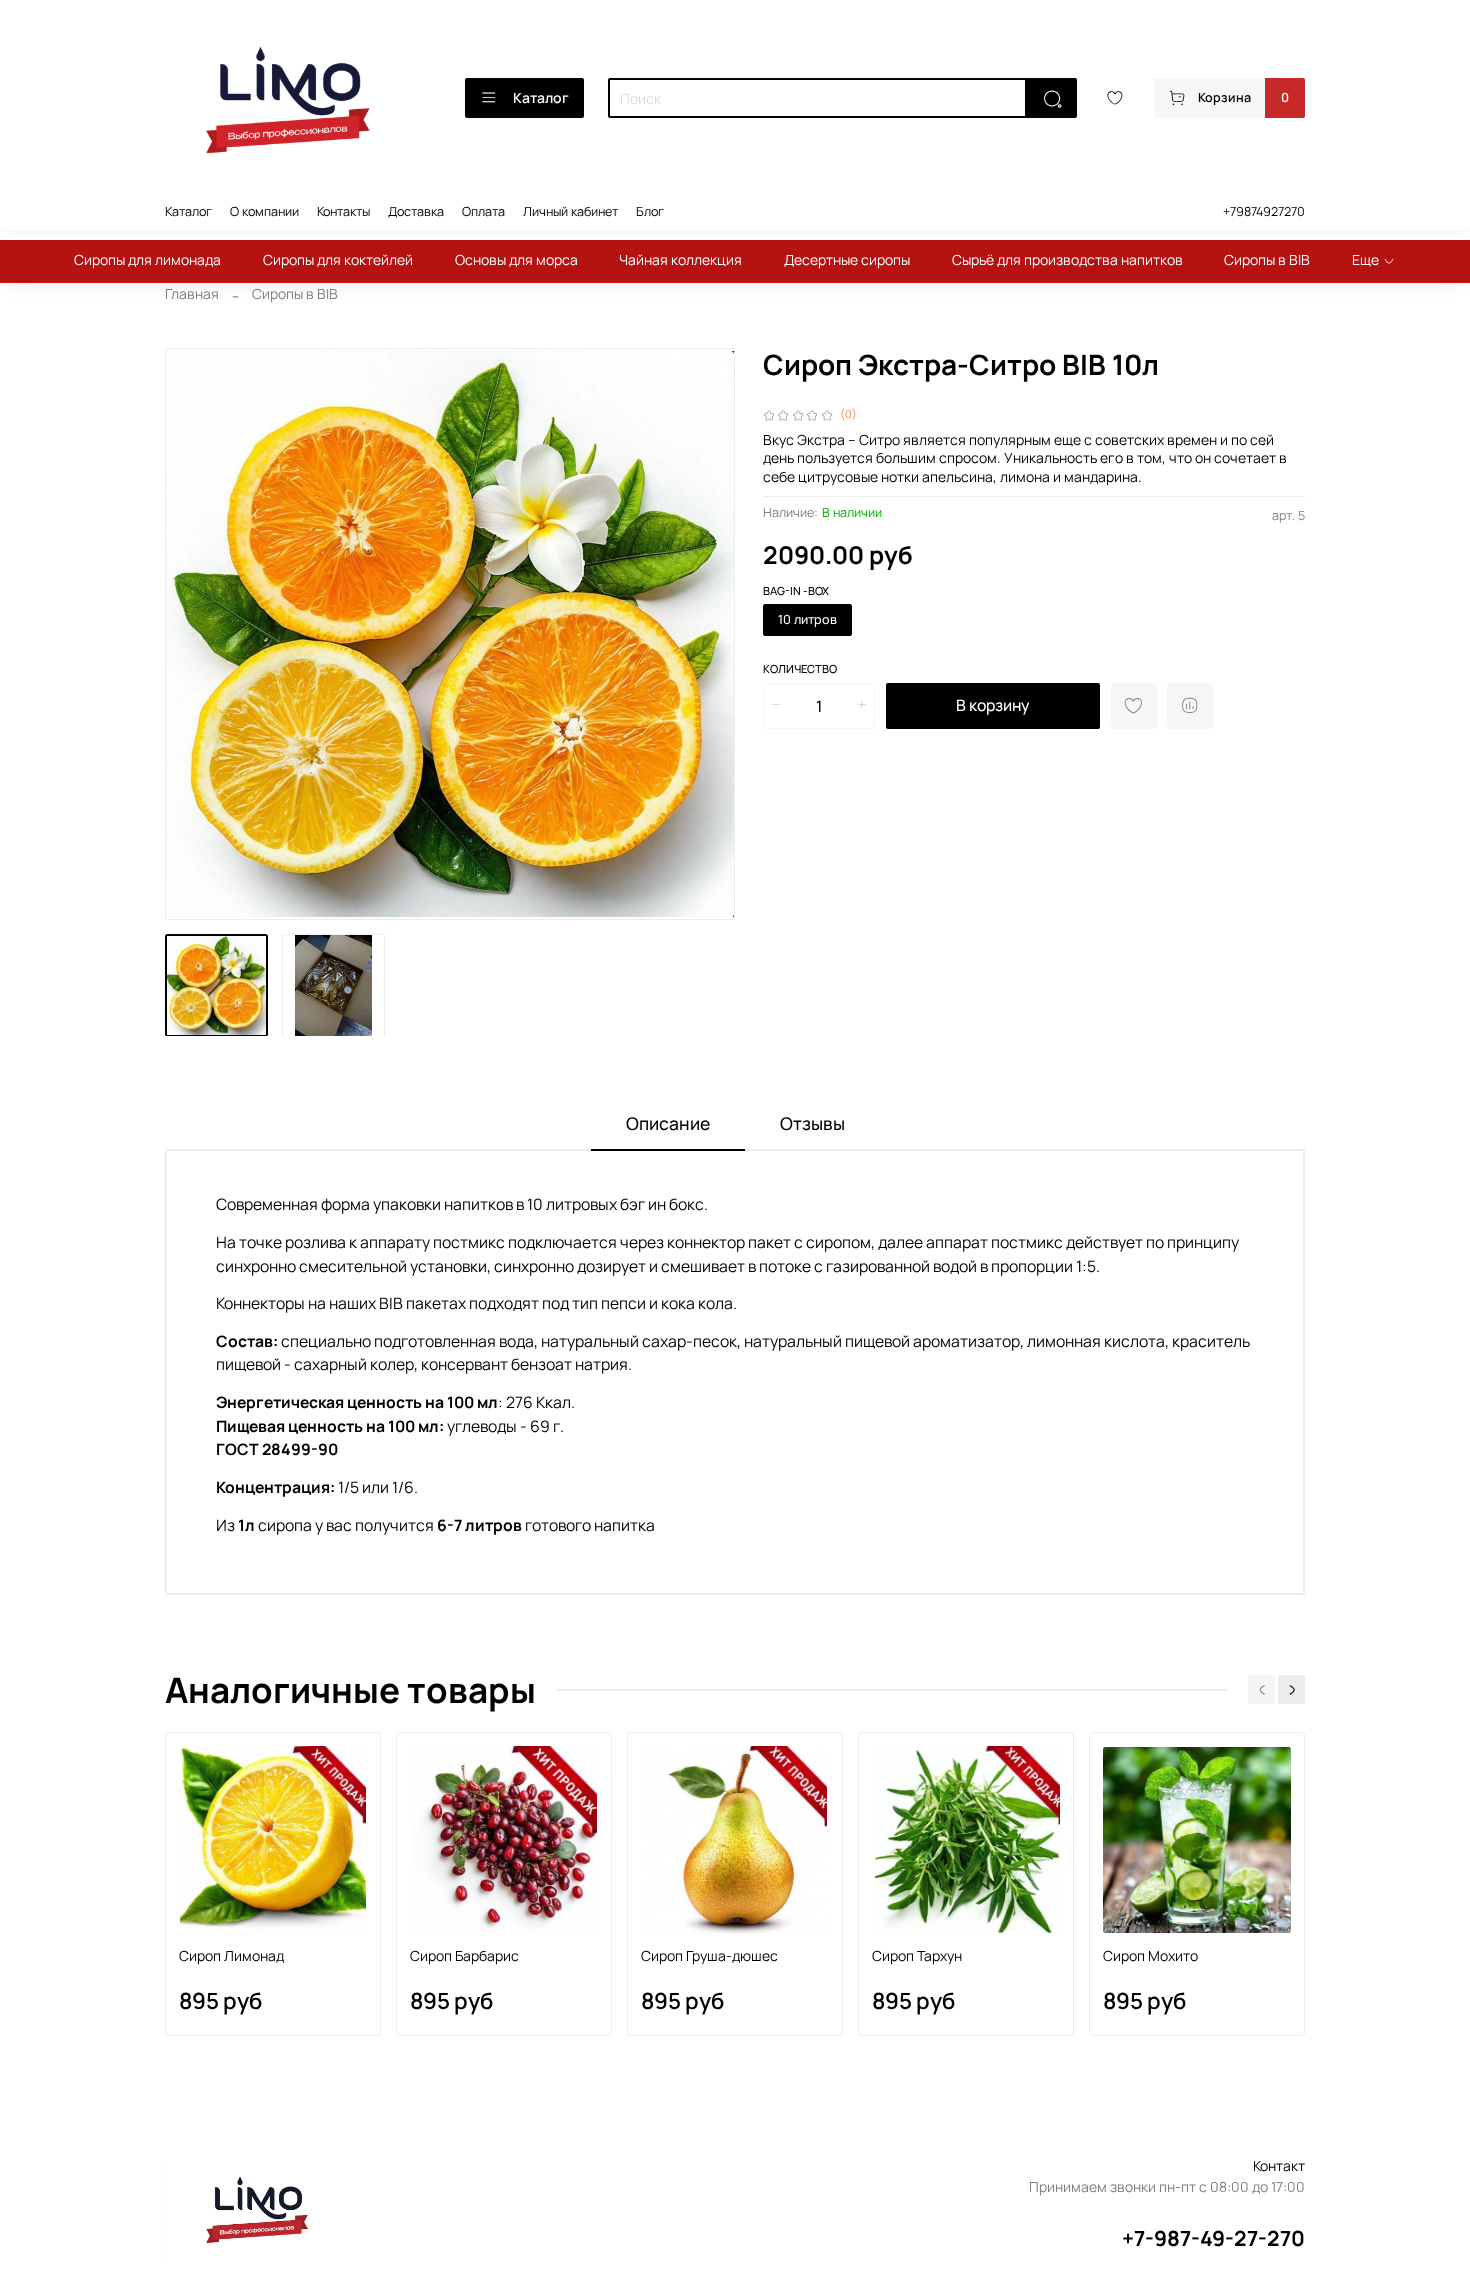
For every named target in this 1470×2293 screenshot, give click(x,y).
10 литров (807, 619)
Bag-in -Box (796, 591)
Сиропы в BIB (1267, 259)
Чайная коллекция (680, 259)
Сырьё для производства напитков (1067, 259)
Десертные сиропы (847, 259)
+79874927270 (1264, 211)
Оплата (483, 211)
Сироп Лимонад (231, 1955)
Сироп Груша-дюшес (709, 1955)
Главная (192, 293)
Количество (800, 669)
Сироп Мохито (1150, 1955)
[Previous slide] (193, 634)
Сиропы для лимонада (147, 259)
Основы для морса (516, 259)
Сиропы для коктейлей (338, 259)
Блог (650, 211)
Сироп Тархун (917, 1955)
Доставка (416, 211)
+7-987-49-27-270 (1213, 2238)
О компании (264, 211)
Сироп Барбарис (464, 1955)
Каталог (541, 97)
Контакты (343, 211)
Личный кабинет (570, 211)
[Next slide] (707, 634)
